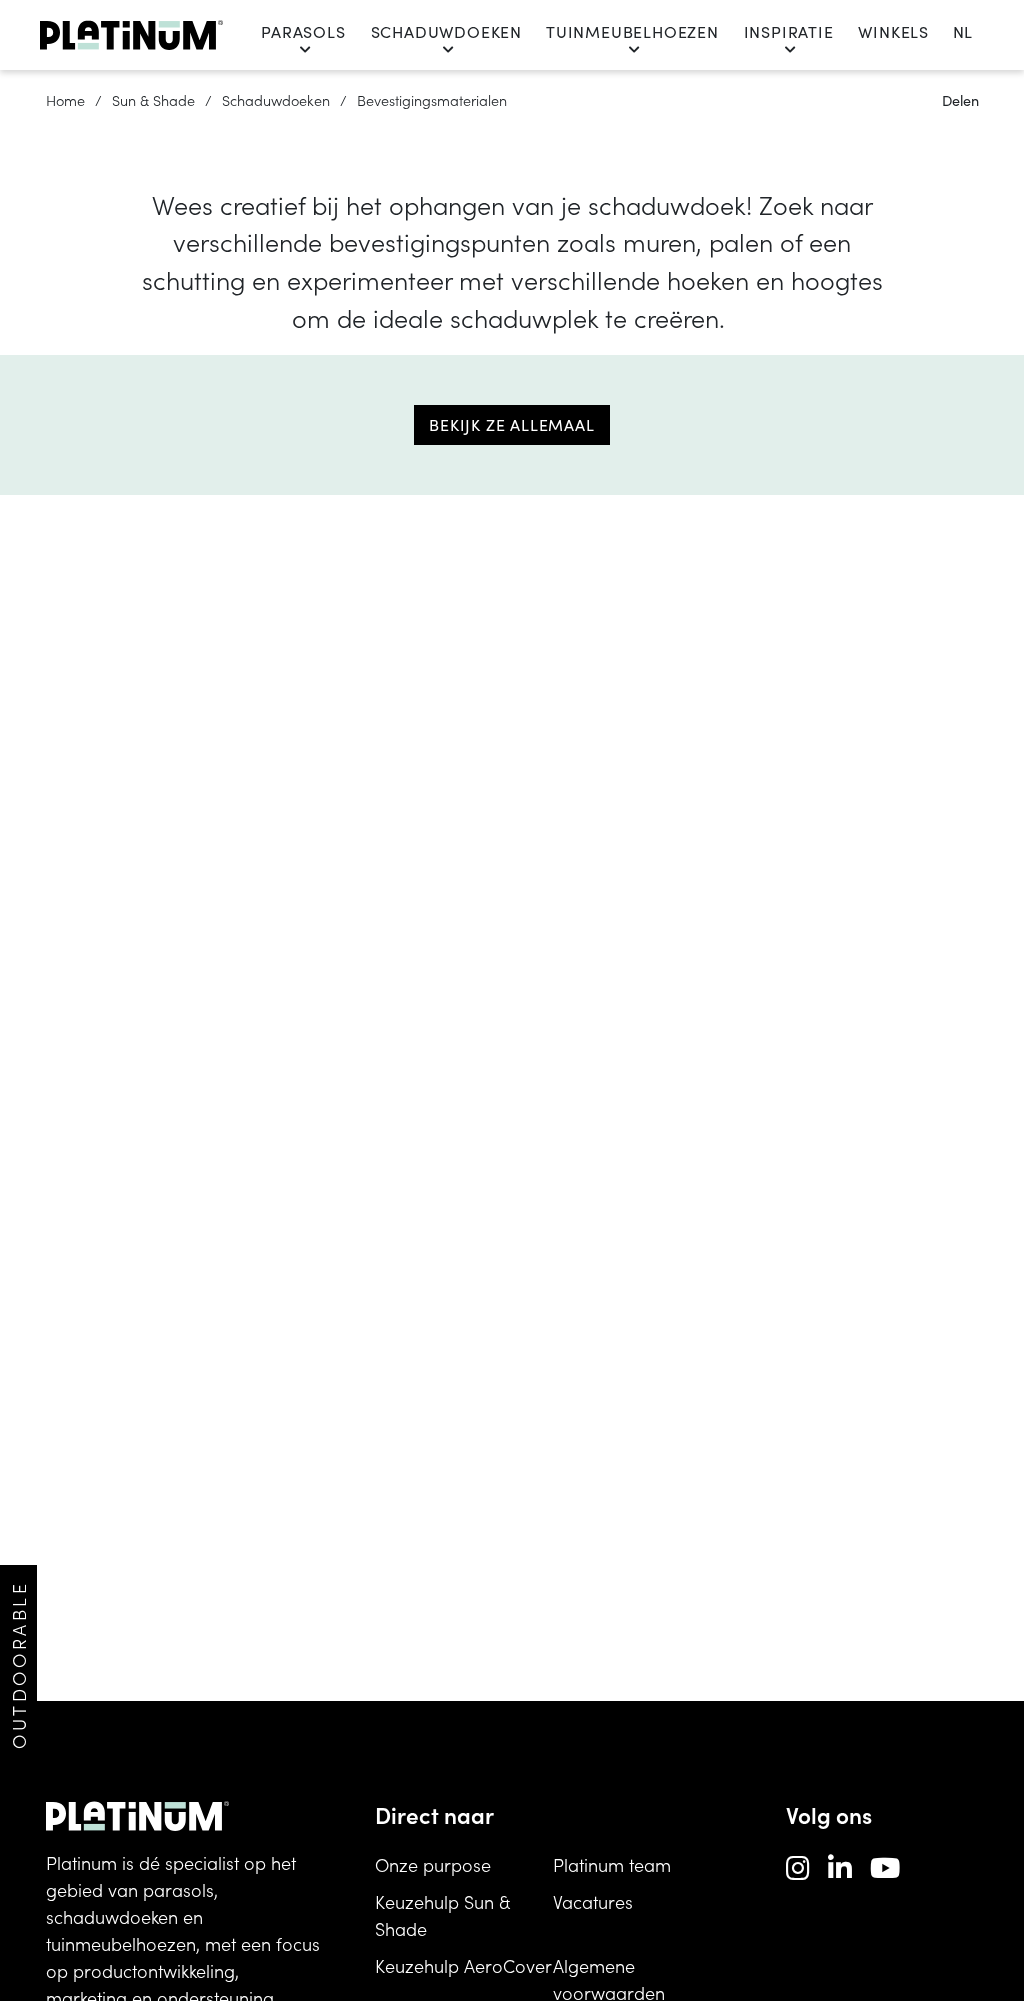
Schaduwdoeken (446, 31)
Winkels (893, 31)
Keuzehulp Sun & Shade (442, 1915)
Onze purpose (433, 1864)
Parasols (303, 31)
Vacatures (593, 1901)
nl (962, 31)
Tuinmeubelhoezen (632, 31)
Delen (960, 100)
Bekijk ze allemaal (511, 424)
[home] (131, 35)
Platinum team (612, 1864)
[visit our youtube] (885, 1866)
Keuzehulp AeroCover (463, 1965)
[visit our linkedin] (840, 1866)
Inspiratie (789, 31)
